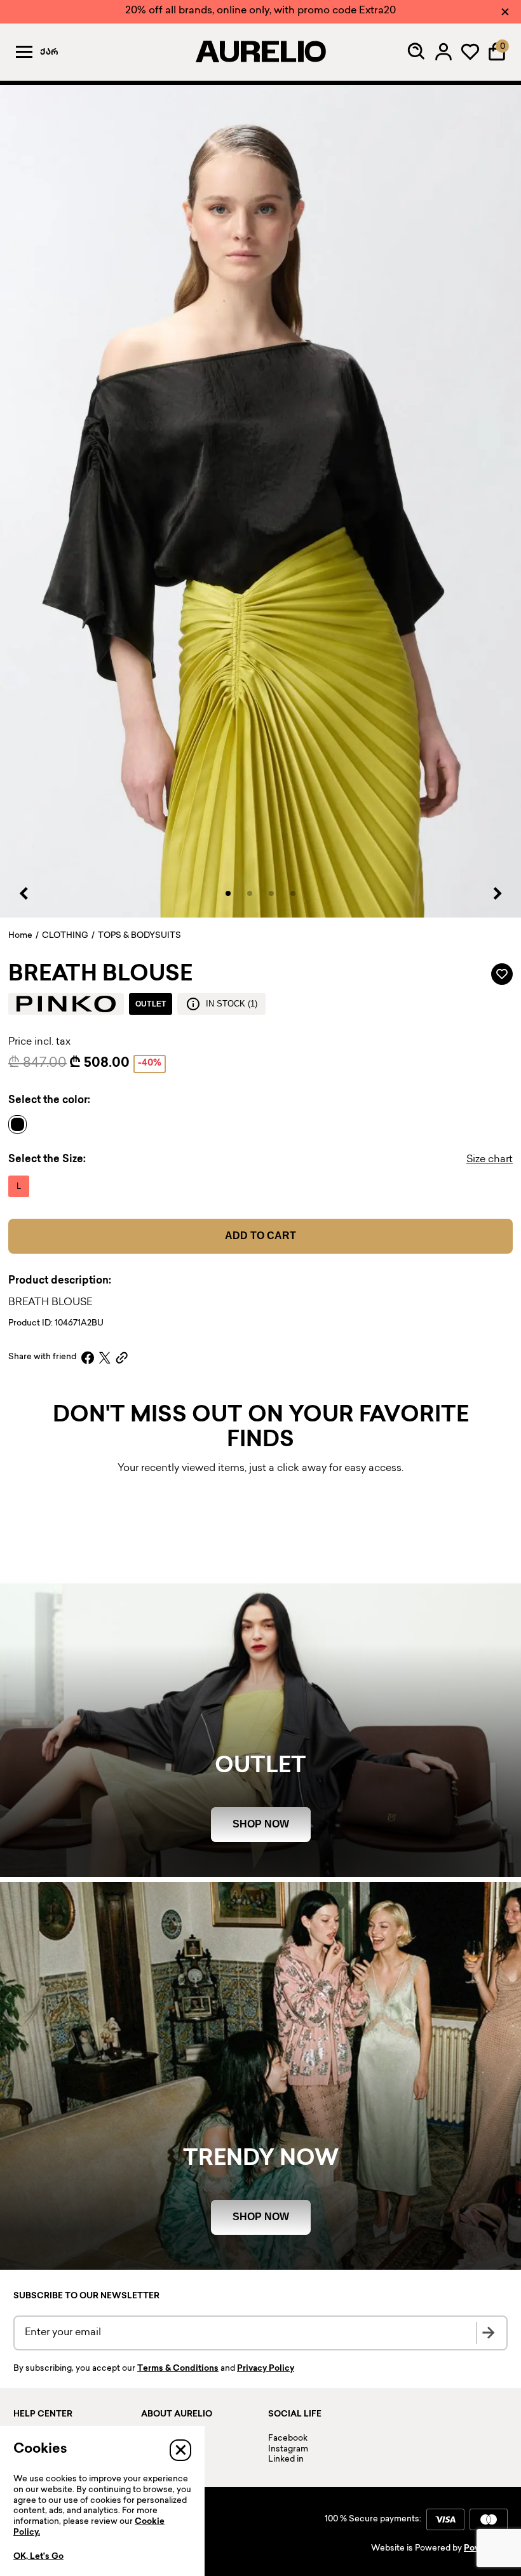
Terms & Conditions (178, 2369)
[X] (105, 1358)
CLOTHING (65, 936)
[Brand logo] (66, 1004)
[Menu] (24, 51)
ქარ (49, 53)
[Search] (417, 51)
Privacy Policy (266, 2369)
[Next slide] (497, 893)
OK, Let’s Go (38, 2557)
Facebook (288, 2439)
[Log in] (443, 51)
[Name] (21, 1124)
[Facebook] (88, 1358)
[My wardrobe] (470, 51)
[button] (228, 893)
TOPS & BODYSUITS (139, 936)
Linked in (286, 2460)
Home (20, 936)
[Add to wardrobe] (502, 974)
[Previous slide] (24, 893)
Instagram (288, 2450)
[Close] (505, 12)
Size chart (490, 1160)
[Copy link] (122, 1358)
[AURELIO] (260, 51)
